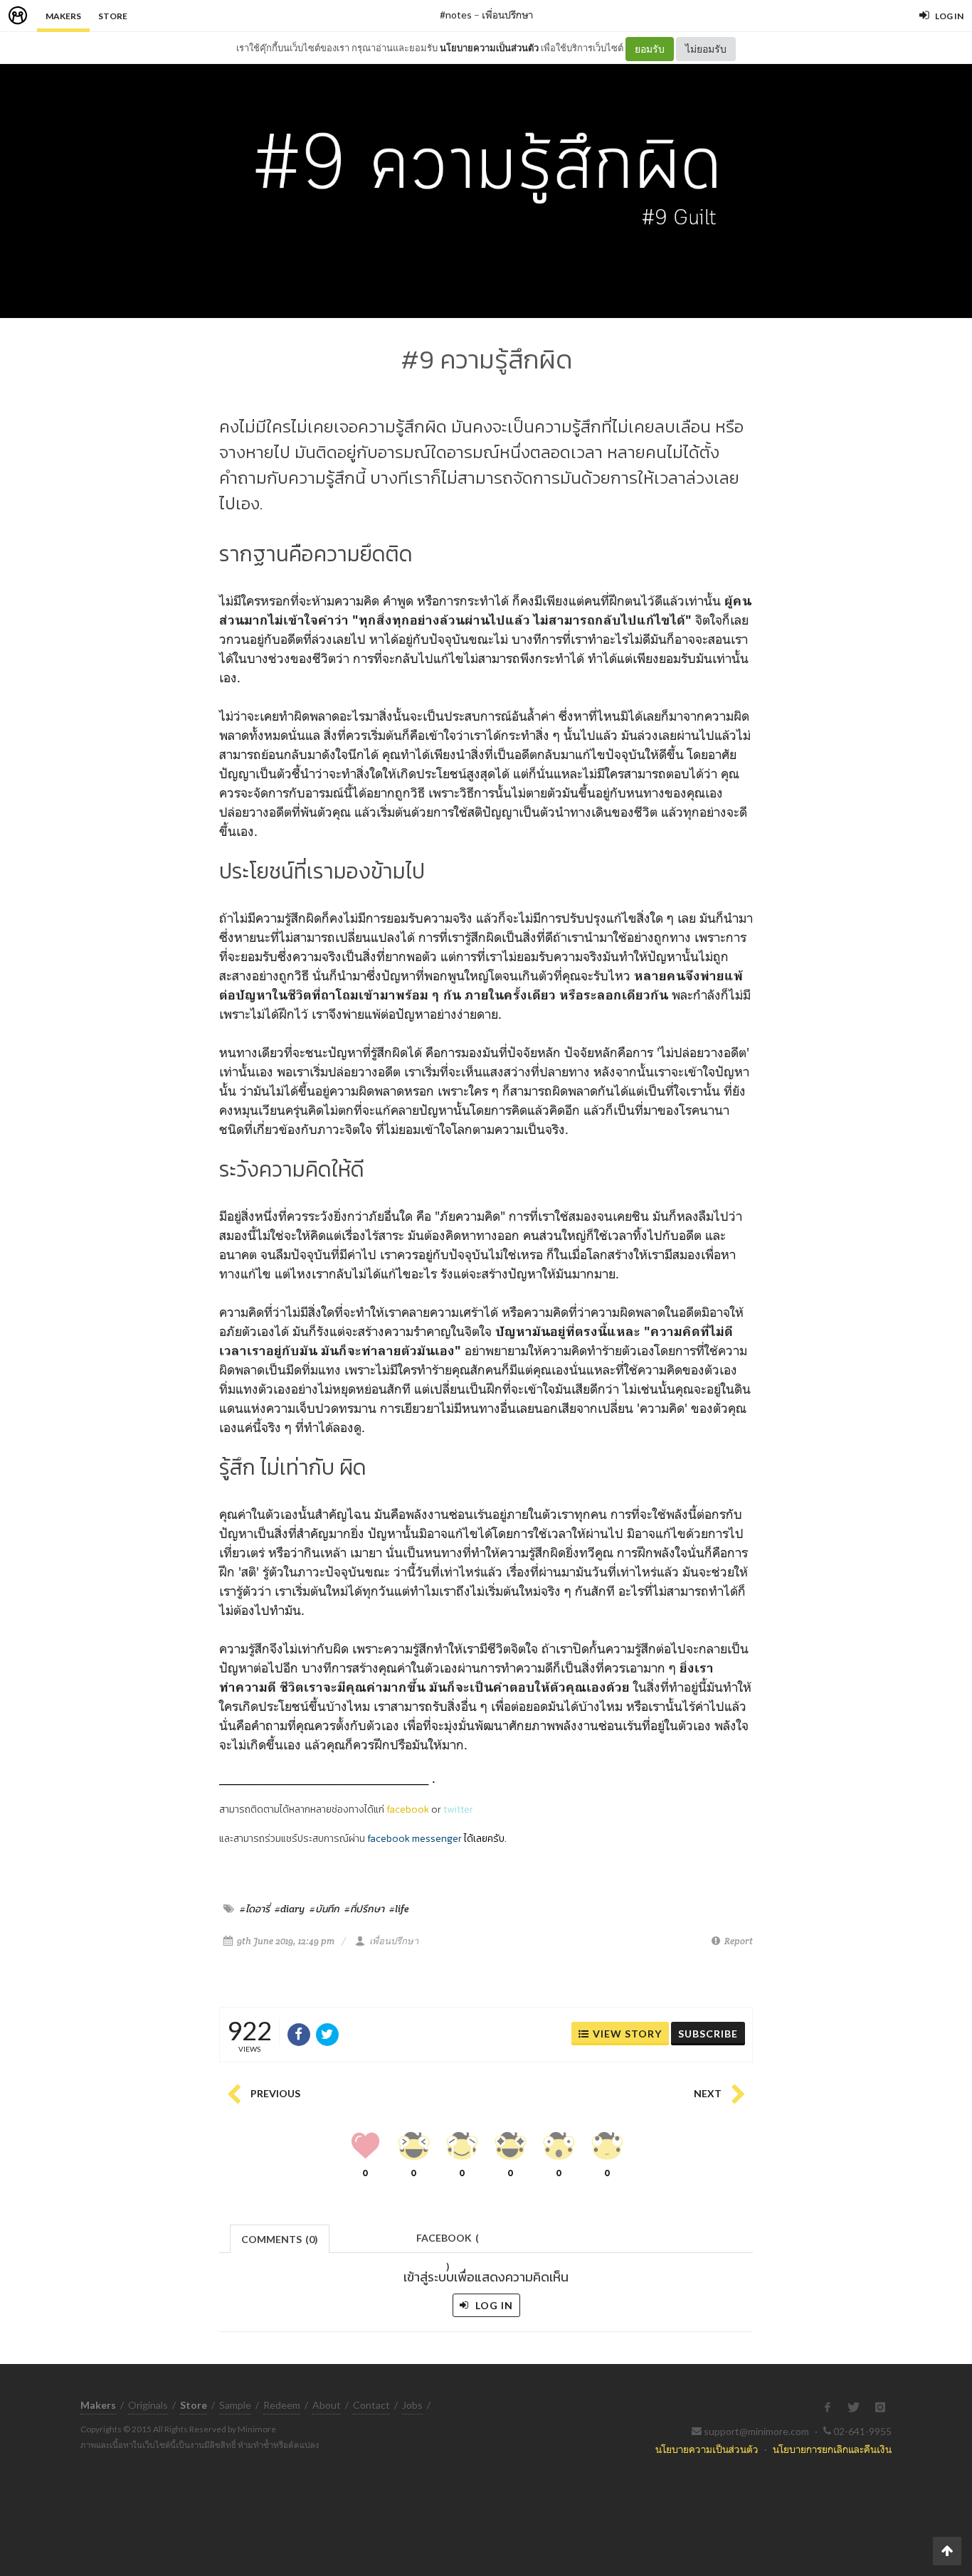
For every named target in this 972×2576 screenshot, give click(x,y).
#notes (456, 15)
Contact (371, 2405)
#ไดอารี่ (255, 1909)
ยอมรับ (650, 49)
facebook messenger (414, 1839)
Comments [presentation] (280, 2239)
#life (399, 1909)
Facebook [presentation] (448, 2242)
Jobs (412, 2405)
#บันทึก (324, 1909)
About (327, 2405)
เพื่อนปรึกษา (507, 15)
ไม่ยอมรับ (706, 49)
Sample (235, 2405)
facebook (408, 1809)
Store (113, 16)
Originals (148, 2405)
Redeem (282, 2405)
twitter (458, 1809)
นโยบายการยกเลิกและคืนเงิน (832, 2449)
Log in (493, 2305)
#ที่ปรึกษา (364, 1909)
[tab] (280, 2238)
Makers (63, 16)
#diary (290, 1909)
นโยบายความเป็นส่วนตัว (489, 48)
